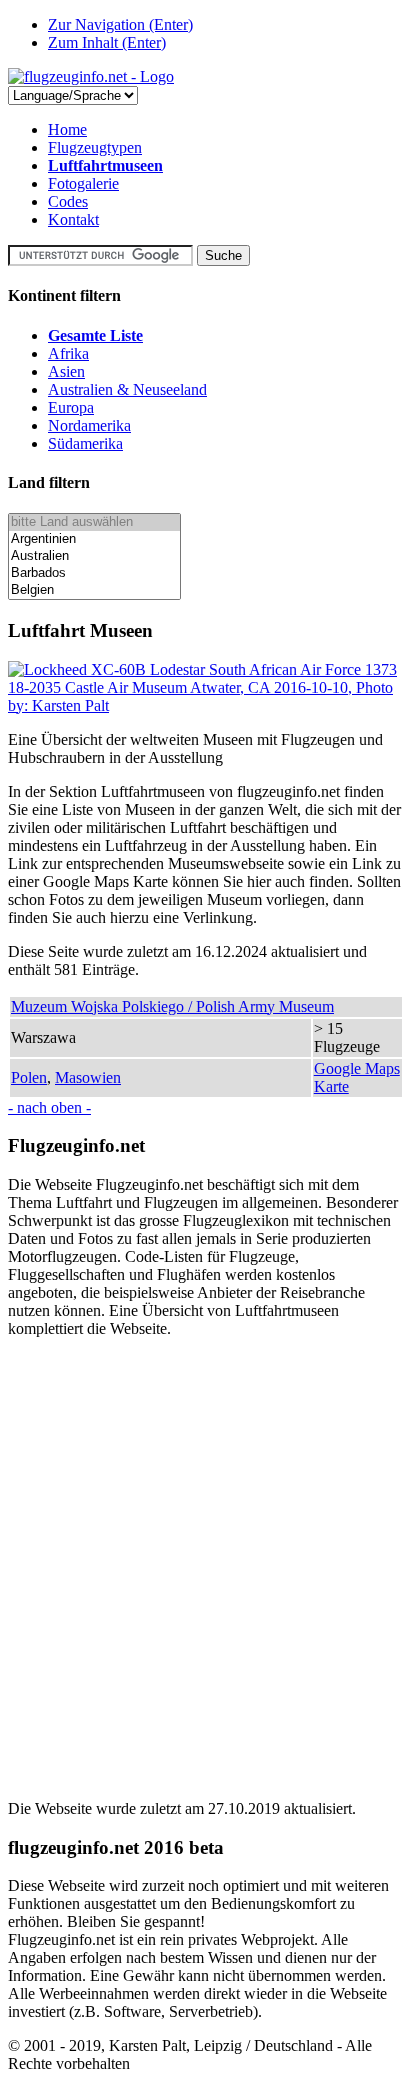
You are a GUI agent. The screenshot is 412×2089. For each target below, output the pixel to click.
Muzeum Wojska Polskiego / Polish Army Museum (172, 1006)
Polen (29, 1077)
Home (67, 129)
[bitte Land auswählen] (94, 522)
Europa (71, 407)
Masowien (88, 1077)
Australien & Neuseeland (127, 389)
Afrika (68, 353)
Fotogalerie (83, 183)
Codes (68, 201)
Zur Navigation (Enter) (120, 24)
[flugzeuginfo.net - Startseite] (91, 76)
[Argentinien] (94, 539)
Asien (66, 371)
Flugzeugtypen (95, 147)
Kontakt (73, 219)
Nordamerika (89, 425)
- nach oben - (49, 1107)
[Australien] (94, 556)
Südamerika (85, 443)
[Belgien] (94, 590)
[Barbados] (94, 573)
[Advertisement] (206, 1560)
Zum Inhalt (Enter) (107, 42)
